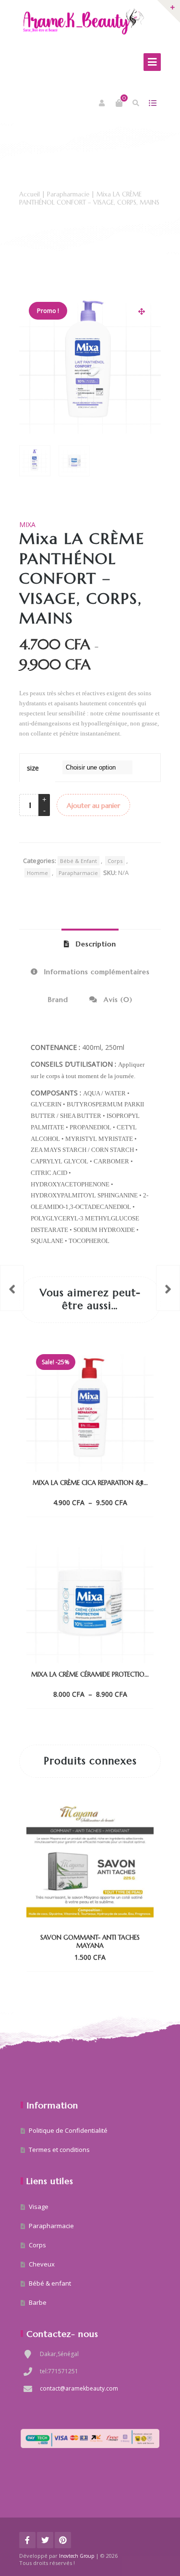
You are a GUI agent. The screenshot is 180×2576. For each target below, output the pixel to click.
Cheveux (42, 2264)
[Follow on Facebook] (27, 2540)
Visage (39, 2207)
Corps (115, 861)
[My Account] (102, 103)
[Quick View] (120, 1502)
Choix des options (82, 1502)
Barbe (38, 2302)
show (152, 103)
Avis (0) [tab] (117, 1000)
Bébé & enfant (50, 2283)
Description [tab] (95, 944)
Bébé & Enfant (78, 861)
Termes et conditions (59, 2150)
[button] (142, 311)
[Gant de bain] (168, 1288)
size (33, 768)
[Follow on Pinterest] (63, 2540)
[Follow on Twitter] (45, 2540)
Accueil (30, 194)
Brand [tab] (58, 1000)
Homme (37, 873)
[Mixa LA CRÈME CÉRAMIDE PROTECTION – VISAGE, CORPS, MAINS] (12, 1288)
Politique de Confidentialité (68, 2130)
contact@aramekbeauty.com (79, 2388)
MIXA (27, 524)
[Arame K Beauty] (84, 21)
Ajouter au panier (93, 805)
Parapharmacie (68, 194)
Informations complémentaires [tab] (96, 972)
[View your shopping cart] (119, 103)
